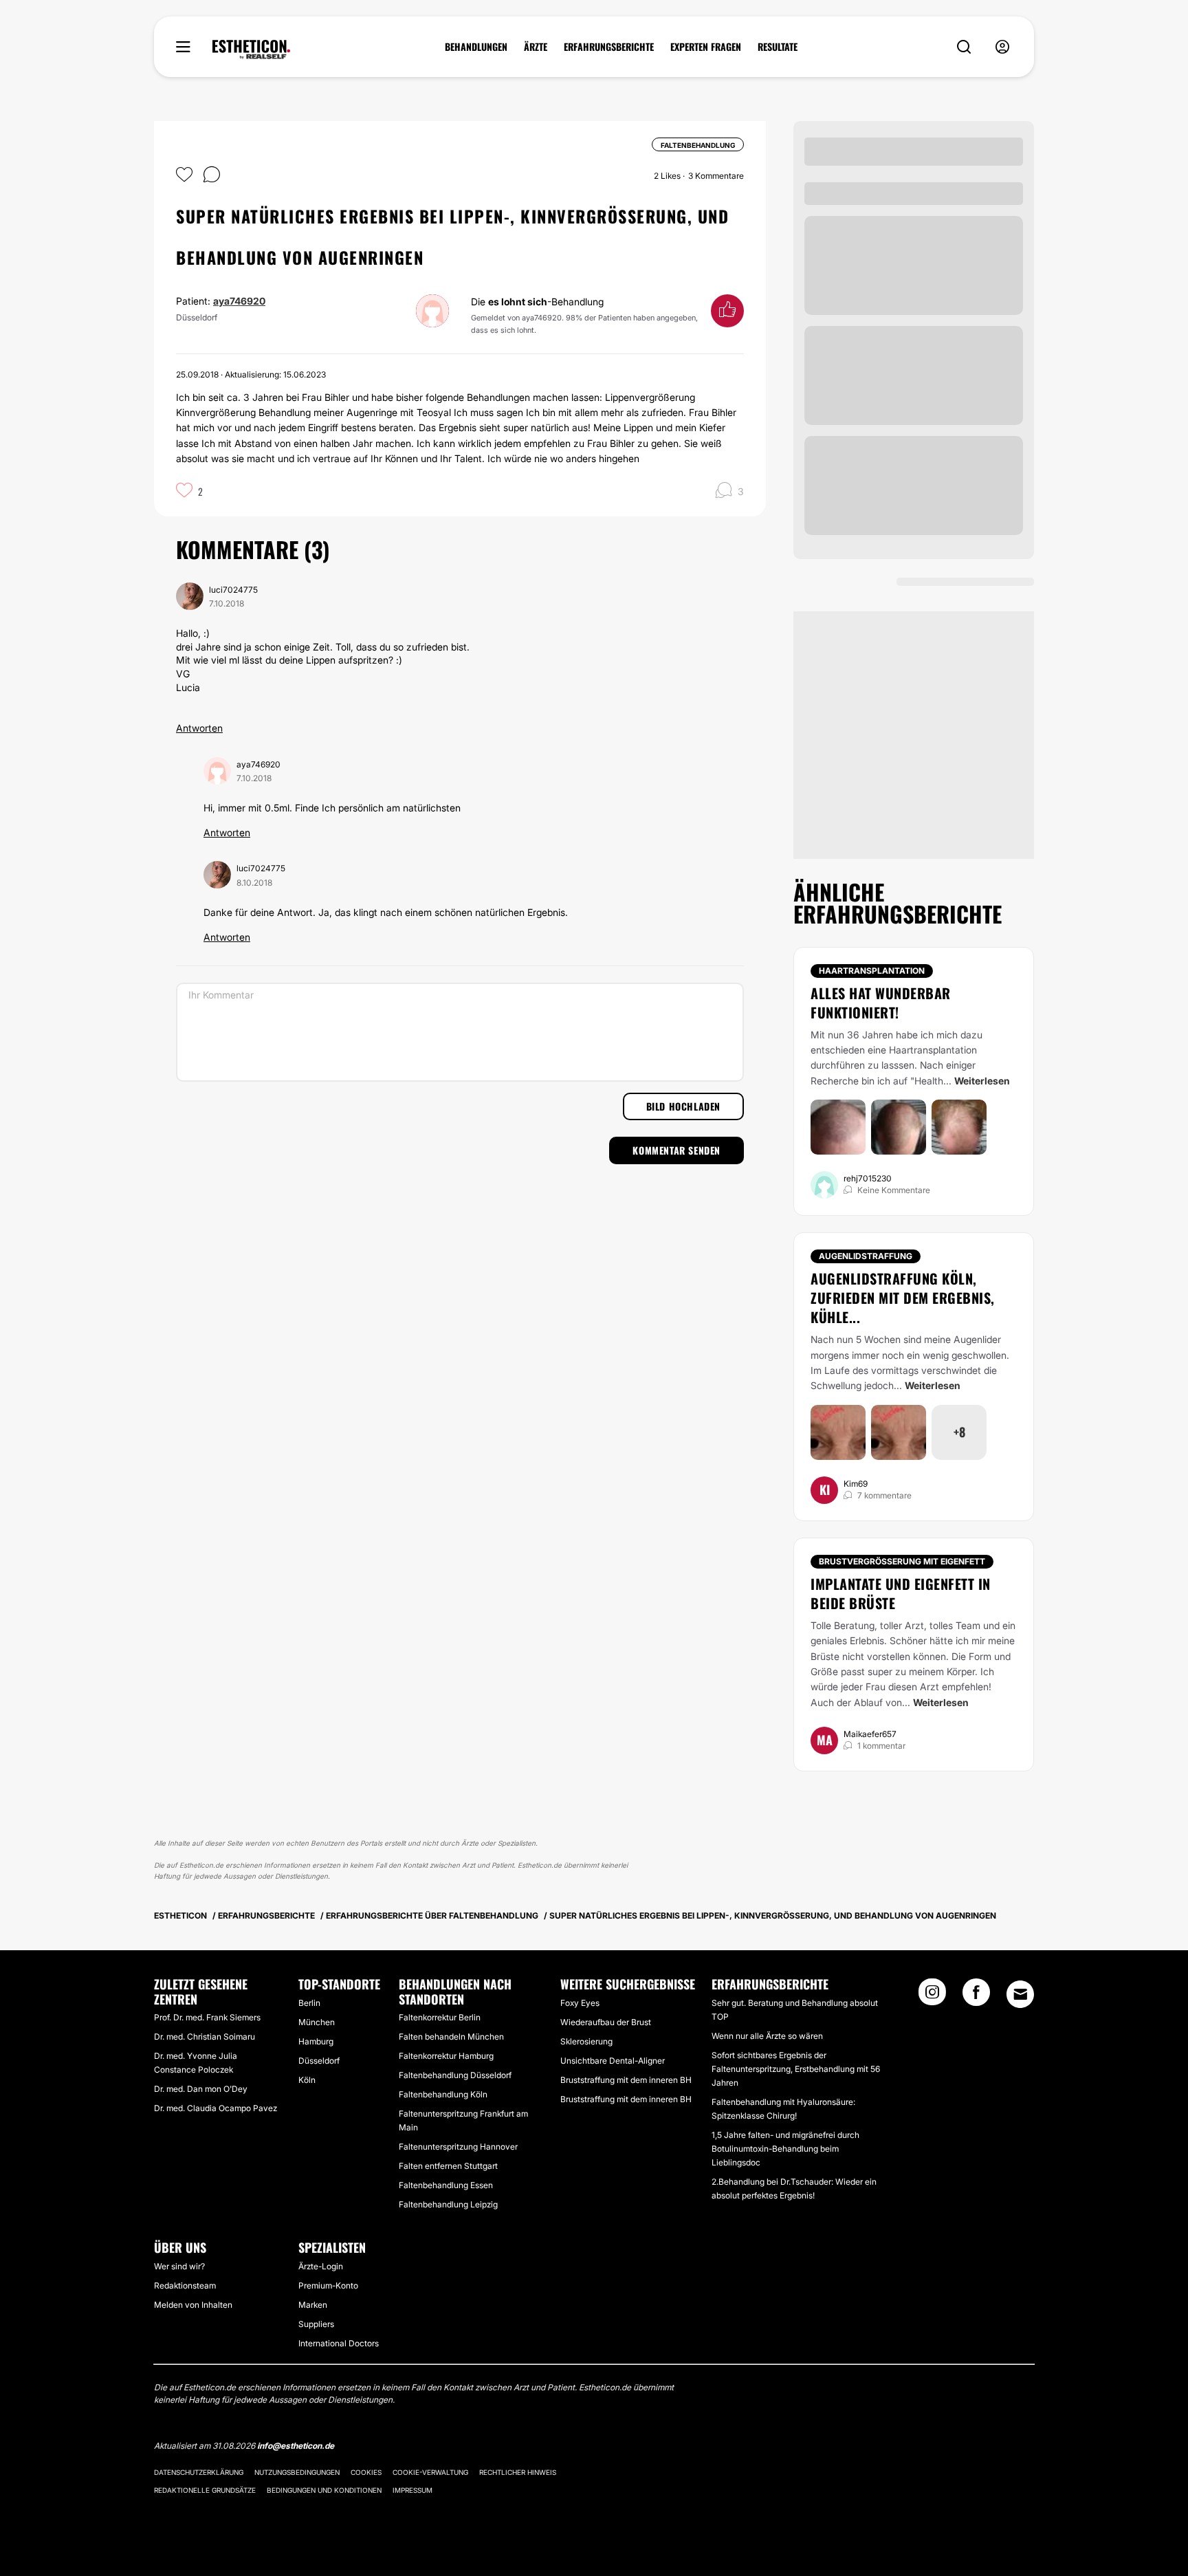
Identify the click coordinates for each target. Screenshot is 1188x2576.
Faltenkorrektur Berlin (440, 2017)
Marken (313, 2305)
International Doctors (339, 2343)
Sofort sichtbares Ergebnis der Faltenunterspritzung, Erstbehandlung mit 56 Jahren (796, 2069)
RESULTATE (778, 47)
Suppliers (316, 2324)
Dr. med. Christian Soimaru (205, 2037)
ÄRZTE (536, 47)
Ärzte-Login (321, 2266)
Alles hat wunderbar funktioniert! (881, 1003)
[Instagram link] (932, 1996)
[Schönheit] (251, 50)
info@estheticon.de (296, 2446)
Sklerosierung (586, 2041)
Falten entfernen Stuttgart (448, 2166)
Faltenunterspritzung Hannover (458, 2147)
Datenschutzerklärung (199, 2472)
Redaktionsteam (185, 2285)
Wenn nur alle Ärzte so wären (767, 2036)
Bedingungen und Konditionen (324, 2490)
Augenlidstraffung (866, 1256)
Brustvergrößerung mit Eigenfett (902, 1561)
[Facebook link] (976, 1996)
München (317, 2022)
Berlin (309, 2003)
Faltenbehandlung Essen (446, 2185)
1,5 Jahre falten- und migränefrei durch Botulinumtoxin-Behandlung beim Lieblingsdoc (785, 2149)
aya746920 (239, 301)
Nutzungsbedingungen (297, 2472)
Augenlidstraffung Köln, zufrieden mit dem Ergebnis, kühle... (903, 1298)
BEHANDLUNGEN (476, 47)
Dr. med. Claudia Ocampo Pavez (216, 2108)
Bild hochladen (683, 1106)
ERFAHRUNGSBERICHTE (609, 47)
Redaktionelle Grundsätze (205, 2490)
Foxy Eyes (580, 2003)
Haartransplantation (872, 971)
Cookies (366, 2472)
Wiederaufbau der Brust (606, 2022)
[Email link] (1020, 1994)
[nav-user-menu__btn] (1002, 47)
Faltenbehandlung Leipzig (448, 2204)
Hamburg (316, 2041)
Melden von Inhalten (193, 2305)
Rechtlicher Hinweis (518, 2472)
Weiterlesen (982, 1081)
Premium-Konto (328, 2285)
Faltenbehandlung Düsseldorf (455, 2075)
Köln (307, 2080)
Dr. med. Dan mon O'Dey (201, 2089)
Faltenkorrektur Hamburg (446, 2056)
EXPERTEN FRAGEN (706, 47)
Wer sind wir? (179, 2266)
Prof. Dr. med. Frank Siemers (207, 2017)
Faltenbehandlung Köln (443, 2094)
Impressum (412, 2490)
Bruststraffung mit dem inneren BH (626, 2080)
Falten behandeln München (451, 2037)
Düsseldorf (319, 2061)
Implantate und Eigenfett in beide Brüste (901, 1593)
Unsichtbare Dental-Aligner (613, 2061)
